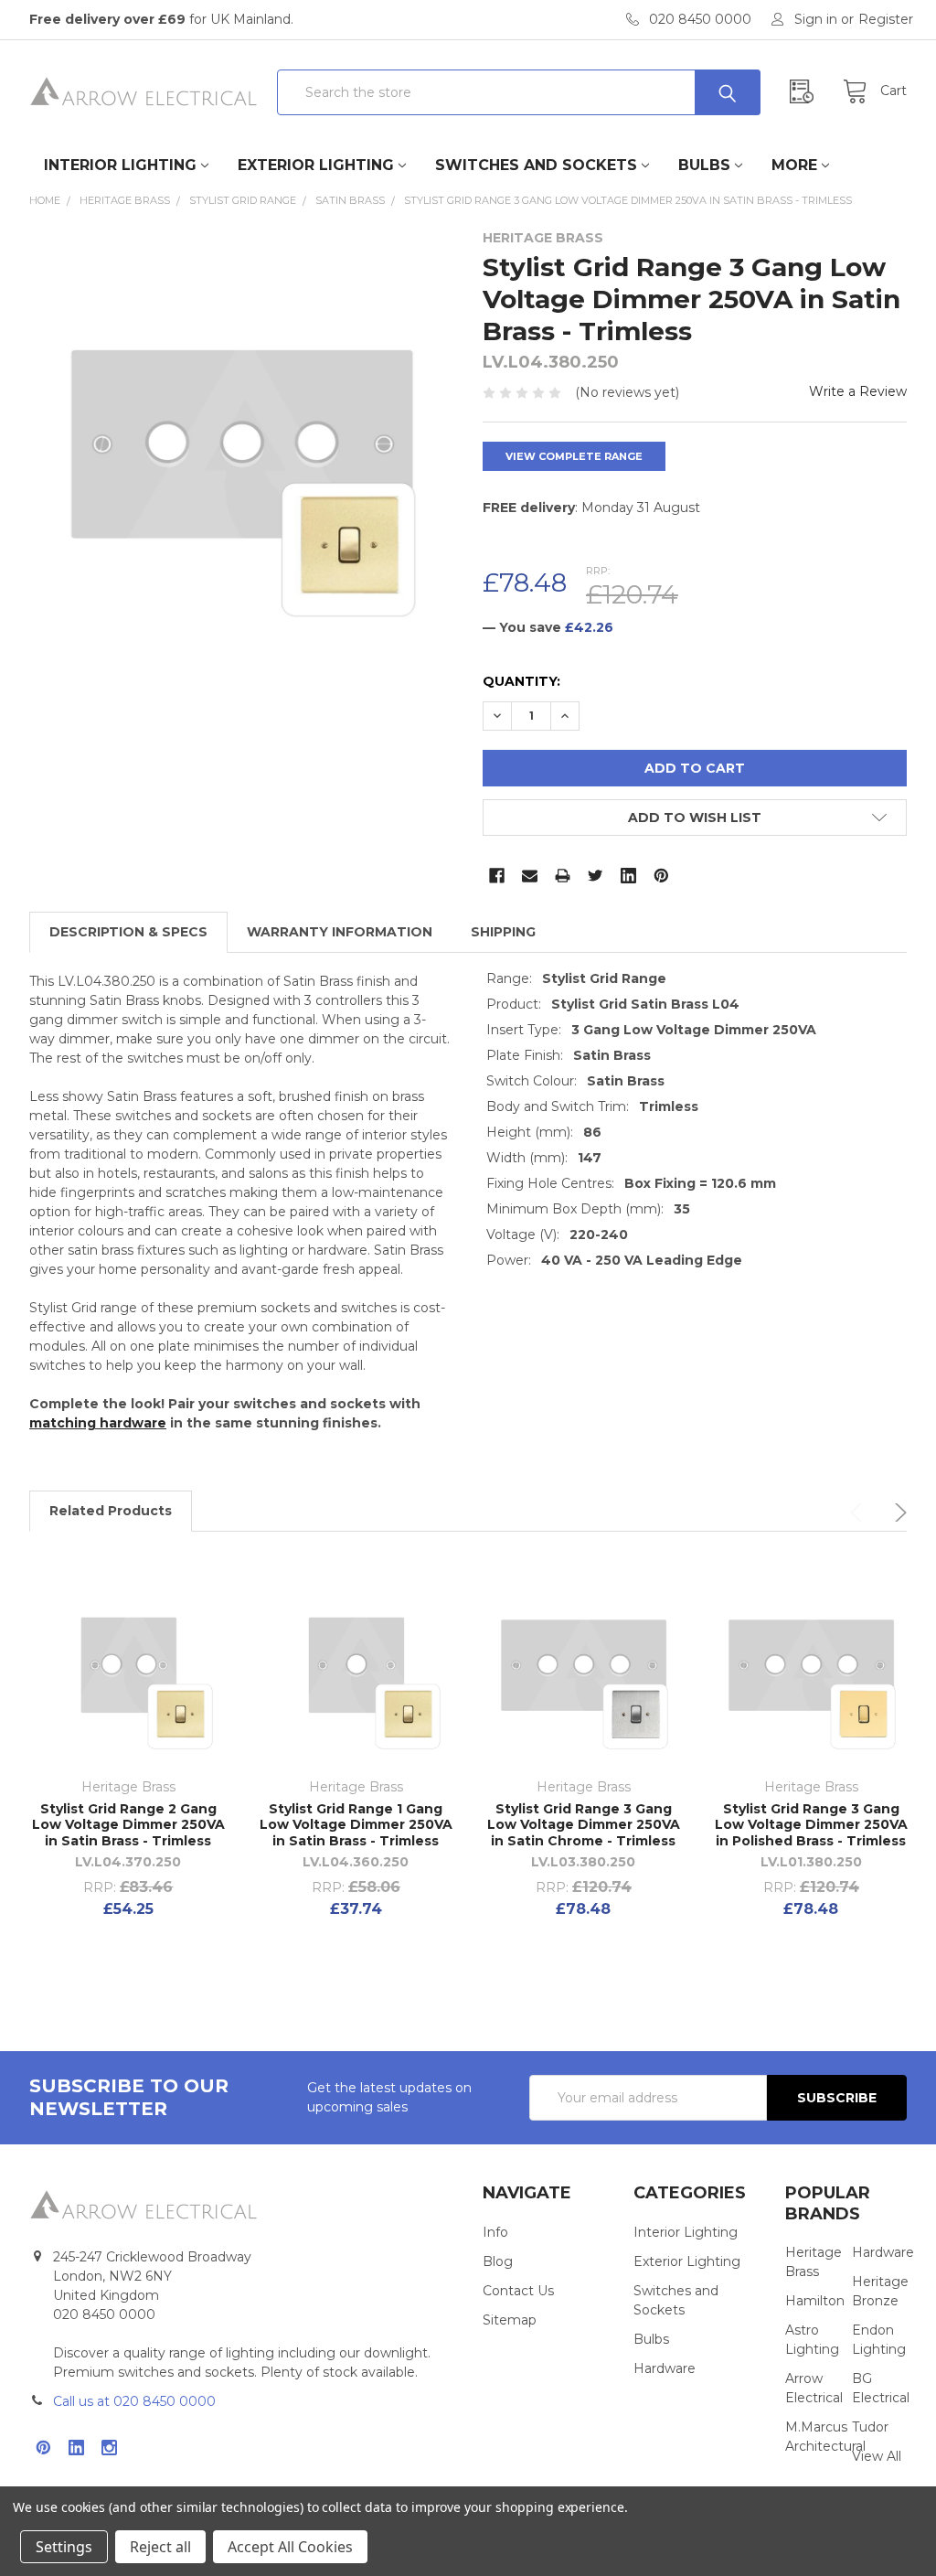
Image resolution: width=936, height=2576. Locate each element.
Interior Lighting (120, 165)
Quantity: (521, 681)
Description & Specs (128, 932)
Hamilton (815, 2301)
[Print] (563, 876)
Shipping (503, 932)
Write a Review (858, 391)
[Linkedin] (628, 876)
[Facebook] (497, 876)
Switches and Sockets (536, 165)
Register (886, 19)
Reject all (160, 2547)
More (794, 165)
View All (877, 2456)
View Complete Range (574, 456)
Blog (498, 2261)
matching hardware (98, 1423)
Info (495, 2232)
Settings (64, 2547)
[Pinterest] (661, 876)
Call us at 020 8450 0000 (134, 2401)
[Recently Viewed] (806, 92)
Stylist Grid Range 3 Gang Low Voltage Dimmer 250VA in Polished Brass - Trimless (811, 1825)
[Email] (530, 876)
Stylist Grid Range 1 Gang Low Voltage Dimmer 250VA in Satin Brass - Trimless (356, 1825)
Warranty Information (340, 932)
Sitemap (510, 2320)
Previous (859, 1512)
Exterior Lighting (316, 165)
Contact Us (518, 2291)
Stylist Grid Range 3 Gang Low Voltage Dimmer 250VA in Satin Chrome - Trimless (584, 1825)
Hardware (665, 2368)
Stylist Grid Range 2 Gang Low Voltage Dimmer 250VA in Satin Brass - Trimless (128, 1825)
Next (898, 1512)
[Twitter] (596, 876)
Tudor (870, 2427)
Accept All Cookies (290, 2547)
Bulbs (704, 165)
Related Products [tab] (111, 1511)
